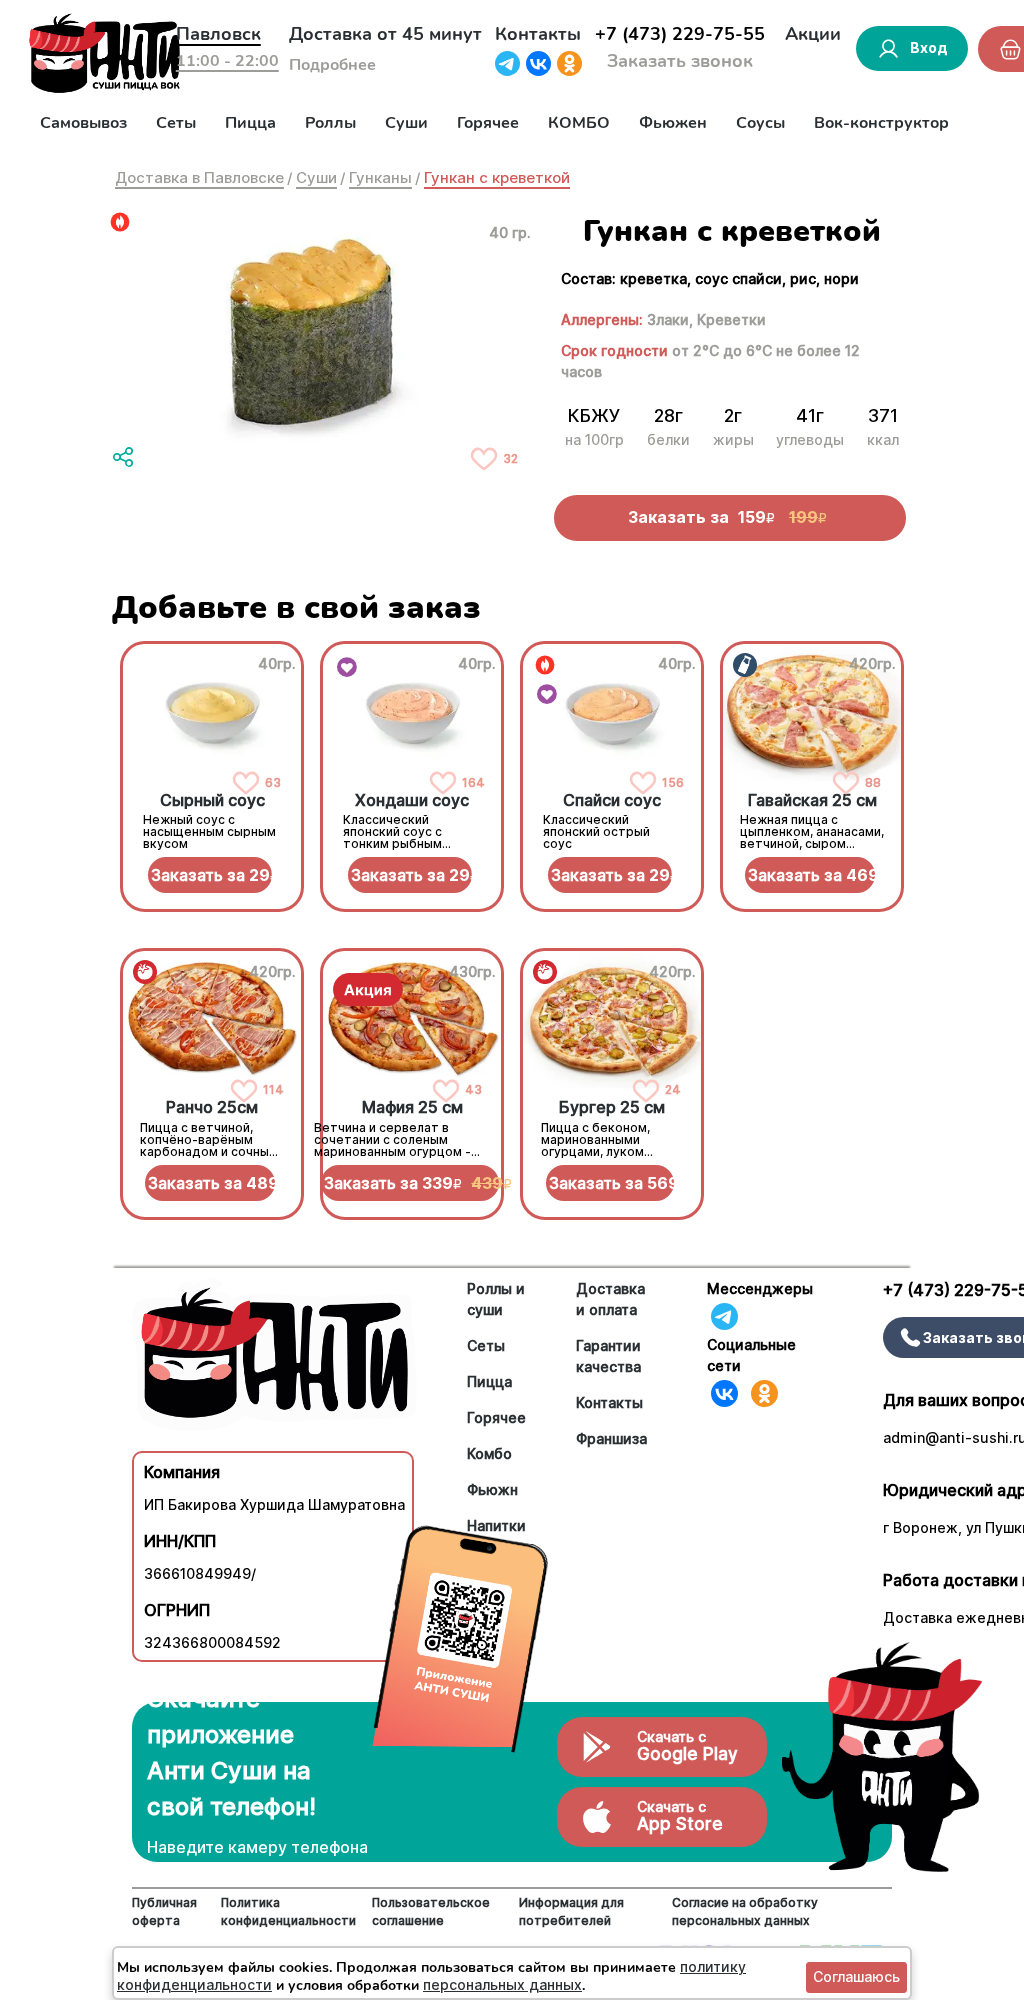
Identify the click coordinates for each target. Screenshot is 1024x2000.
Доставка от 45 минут (385, 34)
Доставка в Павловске (199, 177)
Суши (406, 123)
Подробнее (332, 65)
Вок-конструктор (881, 123)
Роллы (330, 123)
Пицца (250, 123)
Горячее (488, 123)
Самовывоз (83, 123)
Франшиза (611, 1438)
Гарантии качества (608, 1356)
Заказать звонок (680, 61)
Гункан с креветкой (497, 177)
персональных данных (502, 1984)
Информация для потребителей (571, 1911)
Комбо (489, 1453)
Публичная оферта (164, 1911)
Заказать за (211, 875)
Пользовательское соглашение (431, 1911)
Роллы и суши (496, 1299)
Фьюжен (673, 123)
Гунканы (380, 177)
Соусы (760, 123)
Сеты (176, 123)
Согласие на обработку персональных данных (745, 1911)
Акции (813, 34)
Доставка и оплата (610, 1299)
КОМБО (579, 123)
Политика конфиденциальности (288, 1911)
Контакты (538, 34)
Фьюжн (492, 1489)
